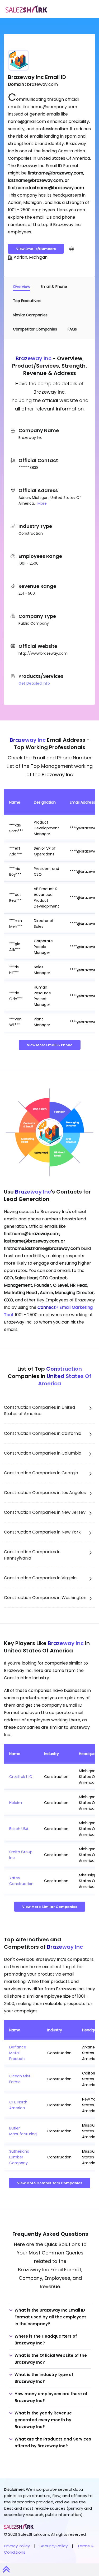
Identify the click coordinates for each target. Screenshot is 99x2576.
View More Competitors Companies (50, 2183)
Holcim (16, 1803)
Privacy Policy (17, 2546)
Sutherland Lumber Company (19, 2157)
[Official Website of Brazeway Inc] (72, 249)
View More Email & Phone (50, 1045)
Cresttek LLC (21, 1777)
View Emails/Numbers (36, 249)
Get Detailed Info (34, 683)
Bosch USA (19, 1829)
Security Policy (54, 2546)
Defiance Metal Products (18, 2053)
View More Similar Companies (50, 1907)
